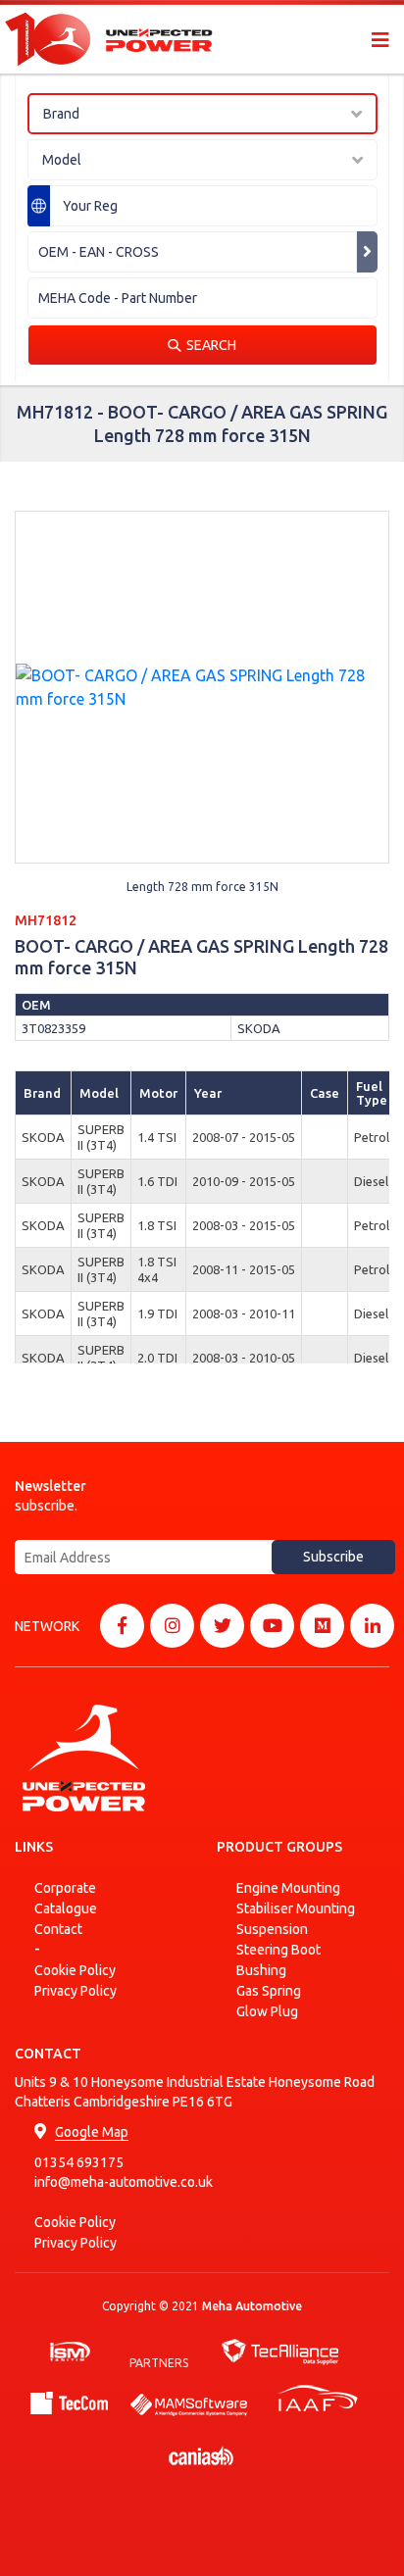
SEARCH (211, 345)
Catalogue (66, 1908)
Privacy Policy (76, 1991)
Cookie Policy (75, 1970)
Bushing (261, 1970)
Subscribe (333, 1557)
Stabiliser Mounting (296, 1908)
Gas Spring (269, 1991)
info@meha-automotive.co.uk (124, 2182)
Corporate (65, 1888)
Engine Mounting (288, 1888)
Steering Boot (278, 1950)
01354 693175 (79, 2162)
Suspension (272, 1929)
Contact (58, 1929)
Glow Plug (267, 2011)
